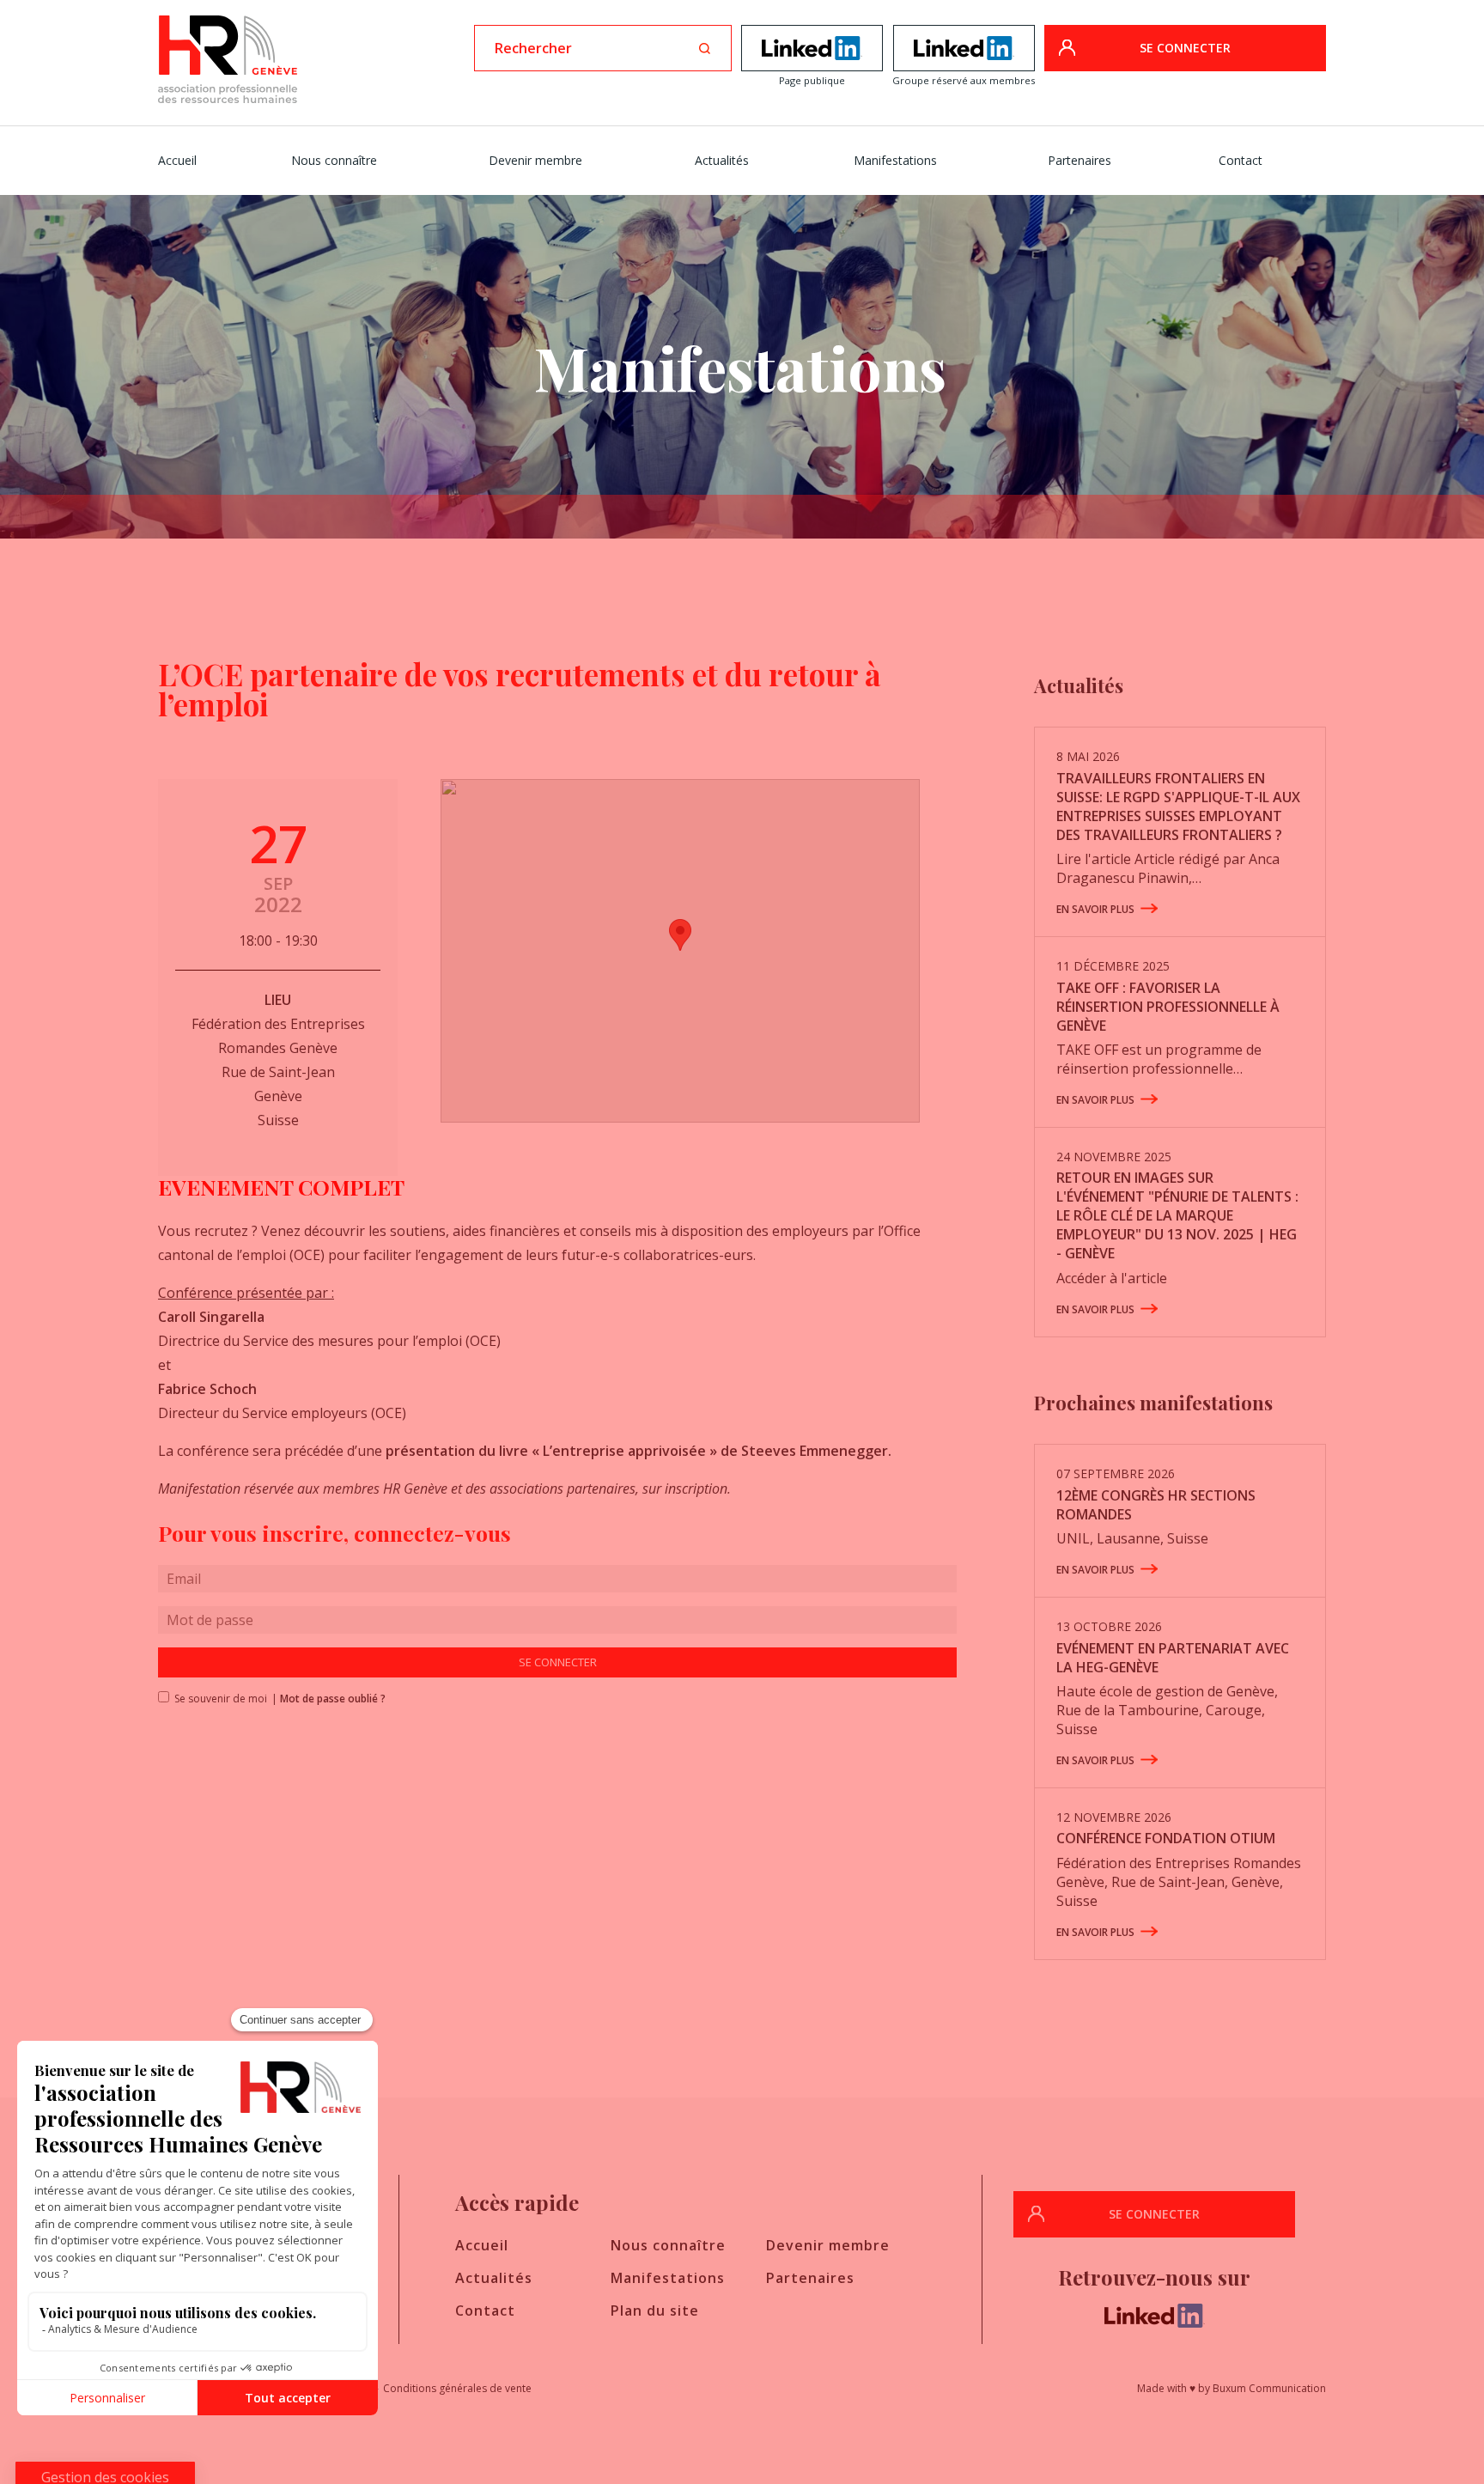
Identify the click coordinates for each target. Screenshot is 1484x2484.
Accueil (177, 160)
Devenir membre (535, 160)
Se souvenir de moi (215, 1699)
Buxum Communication (1269, 2388)
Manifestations (895, 160)
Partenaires (1080, 160)
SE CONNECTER (1185, 48)
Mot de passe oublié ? (333, 1699)
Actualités (722, 160)
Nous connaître (334, 160)
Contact (1241, 160)
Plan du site (655, 2310)
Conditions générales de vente (457, 2388)
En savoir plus (1095, 909)
